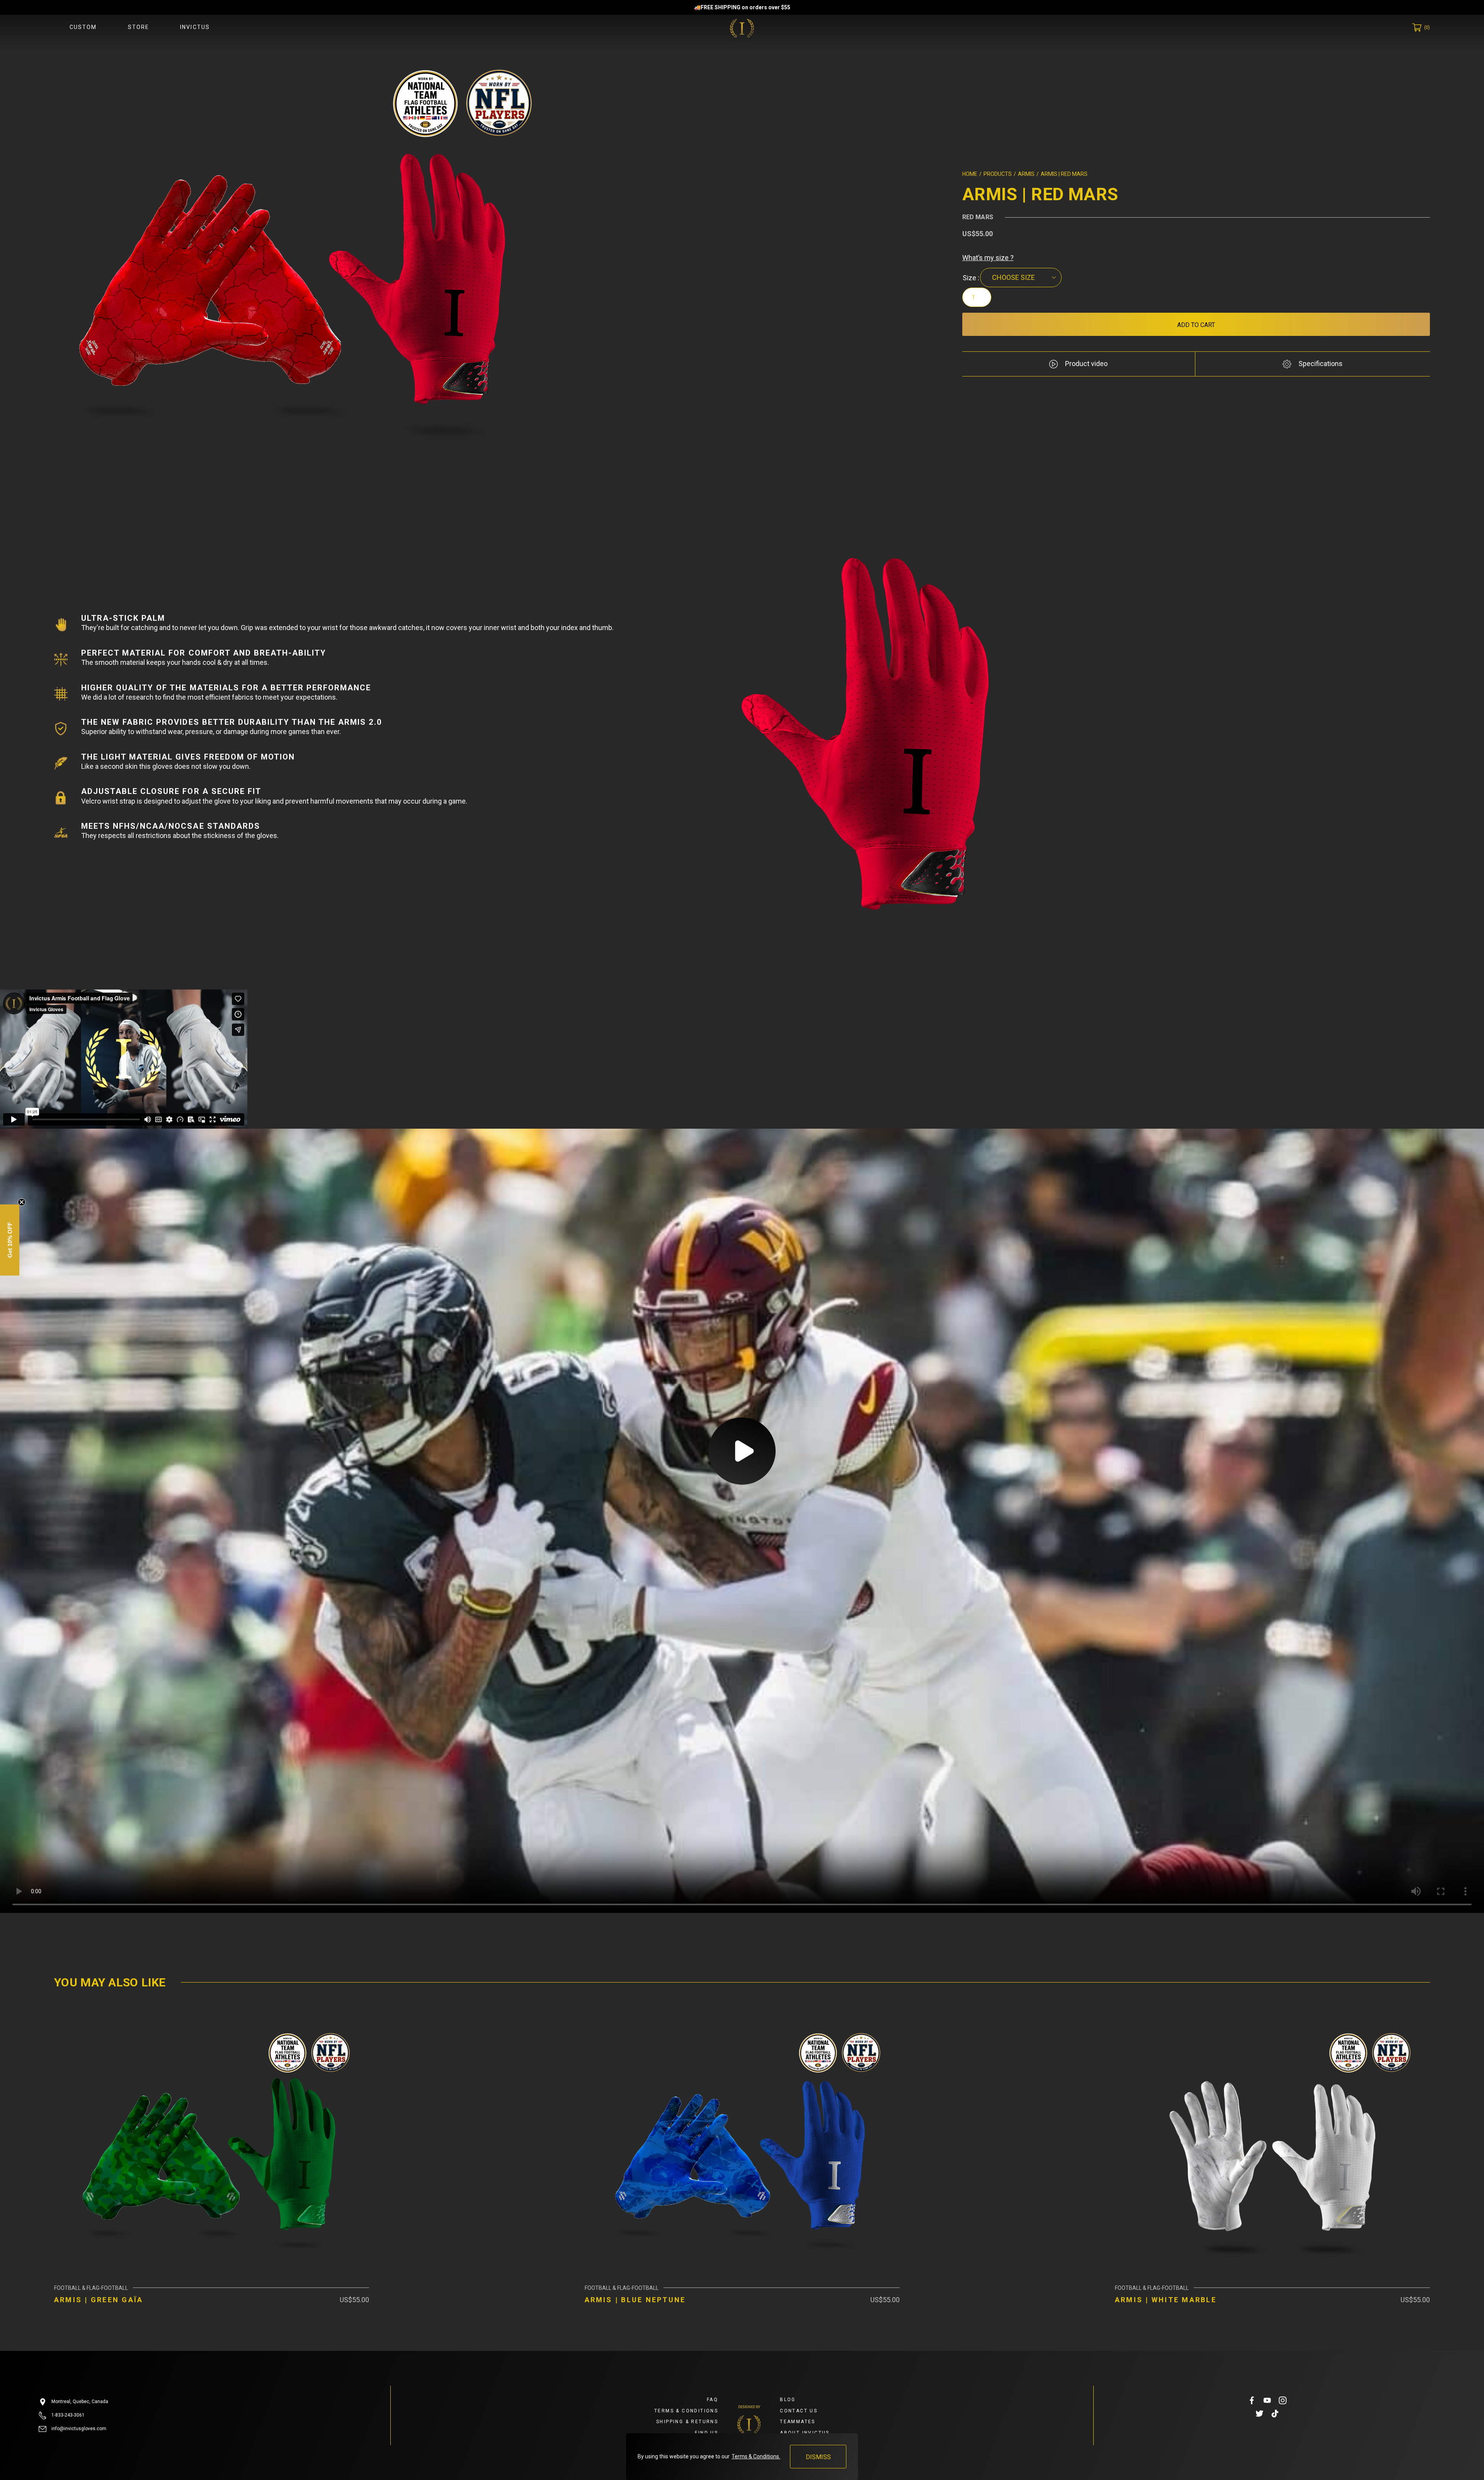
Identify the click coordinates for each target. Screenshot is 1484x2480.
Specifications (1320, 364)
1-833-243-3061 (67, 2415)
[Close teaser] (22, 1202)
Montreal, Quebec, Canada (79, 2402)
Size (969, 278)
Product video (1086, 364)
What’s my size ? (988, 258)
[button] (10, 1240)
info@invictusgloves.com (78, 2429)
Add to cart (1196, 325)
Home (970, 174)
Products (998, 174)
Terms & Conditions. (756, 2456)
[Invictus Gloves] (742, 28)
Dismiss (818, 2457)
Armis (1026, 174)
